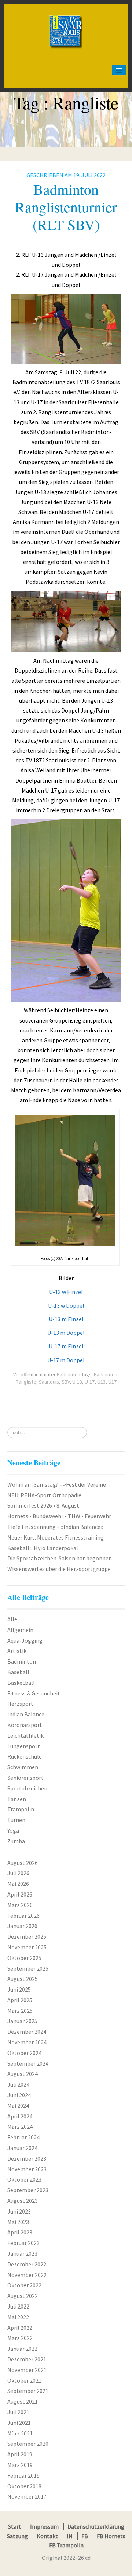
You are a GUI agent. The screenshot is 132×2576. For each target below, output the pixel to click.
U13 (101, 1382)
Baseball (18, 1672)
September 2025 (28, 1968)
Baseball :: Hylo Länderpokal (43, 1548)
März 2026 (20, 1905)
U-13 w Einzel (66, 1292)
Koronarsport (25, 1725)
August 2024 (23, 2074)
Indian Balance (26, 1714)
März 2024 (20, 2127)
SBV (66, 1382)
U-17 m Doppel (66, 1360)
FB (85, 2536)
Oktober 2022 (24, 2285)
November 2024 (27, 2042)
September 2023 (28, 2190)
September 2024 (28, 2063)
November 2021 (27, 2370)
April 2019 (20, 2454)
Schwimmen (23, 1767)
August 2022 (23, 2296)
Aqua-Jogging (25, 1640)
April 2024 (20, 2116)
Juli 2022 (18, 2306)
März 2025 (20, 2011)
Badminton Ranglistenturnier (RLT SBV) (66, 207)
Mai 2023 (18, 2222)
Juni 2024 (19, 2095)
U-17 (90, 1382)
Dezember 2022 (27, 2264)
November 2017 (27, 2496)
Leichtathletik (25, 1735)
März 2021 (20, 2433)
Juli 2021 (18, 2412)
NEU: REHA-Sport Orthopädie (44, 1495)
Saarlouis (49, 1382)
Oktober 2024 (24, 2053)
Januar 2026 (22, 1926)
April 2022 (20, 2328)
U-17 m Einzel (66, 1346)
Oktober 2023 (24, 2179)
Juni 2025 (19, 1989)
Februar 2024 (23, 2137)
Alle (12, 1619)
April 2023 (20, 2232)
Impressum (44, 2526)
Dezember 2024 (27, 2032)
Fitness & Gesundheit (34, 1693)
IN (70, 2536)
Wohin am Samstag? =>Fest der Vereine (57, 1484)
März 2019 (20, 2465)
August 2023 (23, 2201)
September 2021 (28, 2391)
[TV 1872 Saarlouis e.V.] (66, 17)
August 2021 (23, 2401)
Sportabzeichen (27, 1788)
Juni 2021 (19, 2423)
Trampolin (21, 1809)
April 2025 (20, 2000)
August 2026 (23, 1863)
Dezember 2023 (27, 2158)
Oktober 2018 (24, 2486)
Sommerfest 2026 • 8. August (43, 1505)
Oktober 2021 (24, 2380)
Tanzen (17, 1799)
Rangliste (26, 1382)
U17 (112, 1382)
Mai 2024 (18, 2106)
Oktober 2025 (24, 1958)
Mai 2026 (18, 1884)
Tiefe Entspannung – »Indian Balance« (55, 1527)
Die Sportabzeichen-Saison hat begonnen (60, 1558)
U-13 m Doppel (66, 1333)
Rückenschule (25, 1756)
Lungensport (24, 1746)
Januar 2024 (22, 2148)
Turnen (16, 1820)
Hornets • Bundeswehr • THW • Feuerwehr (59, 1516)
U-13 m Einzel (66, 1319)
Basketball (21, 1683)
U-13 (77, 1382)
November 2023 (27, 2169)
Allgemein (20, 1630)
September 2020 (28, 2444)
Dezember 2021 (27, 2359)
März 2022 (20, 2338)
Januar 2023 (22, 2253)
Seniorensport (25, 1778)
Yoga (13, 1830)
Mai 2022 (18, 2317)
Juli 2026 (18, 1873)
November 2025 (27, 1947)
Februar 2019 (23, 2475)
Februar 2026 (23, 1916)
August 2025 (23, 1979)
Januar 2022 (22, 2349)
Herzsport (20, 1704)
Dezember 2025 (27, 1936)
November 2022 (27, 2275)
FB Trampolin (66, 2545)
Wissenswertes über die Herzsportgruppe (59, 1569)
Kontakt (47, 2536)
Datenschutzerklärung (96, 2526)
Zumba (16, 1841)
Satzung (17, 2536)
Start (15, 2526)
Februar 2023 (23, 2243)
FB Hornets (111, 2536)
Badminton (69, 1374)
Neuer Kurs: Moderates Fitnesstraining (56, 1537)
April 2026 (20, 1894)
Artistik (17, 1651)
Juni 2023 (19, 2211)
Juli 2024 (18, 2084)
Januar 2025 (22, 2021)
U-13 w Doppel (66, 1305)
